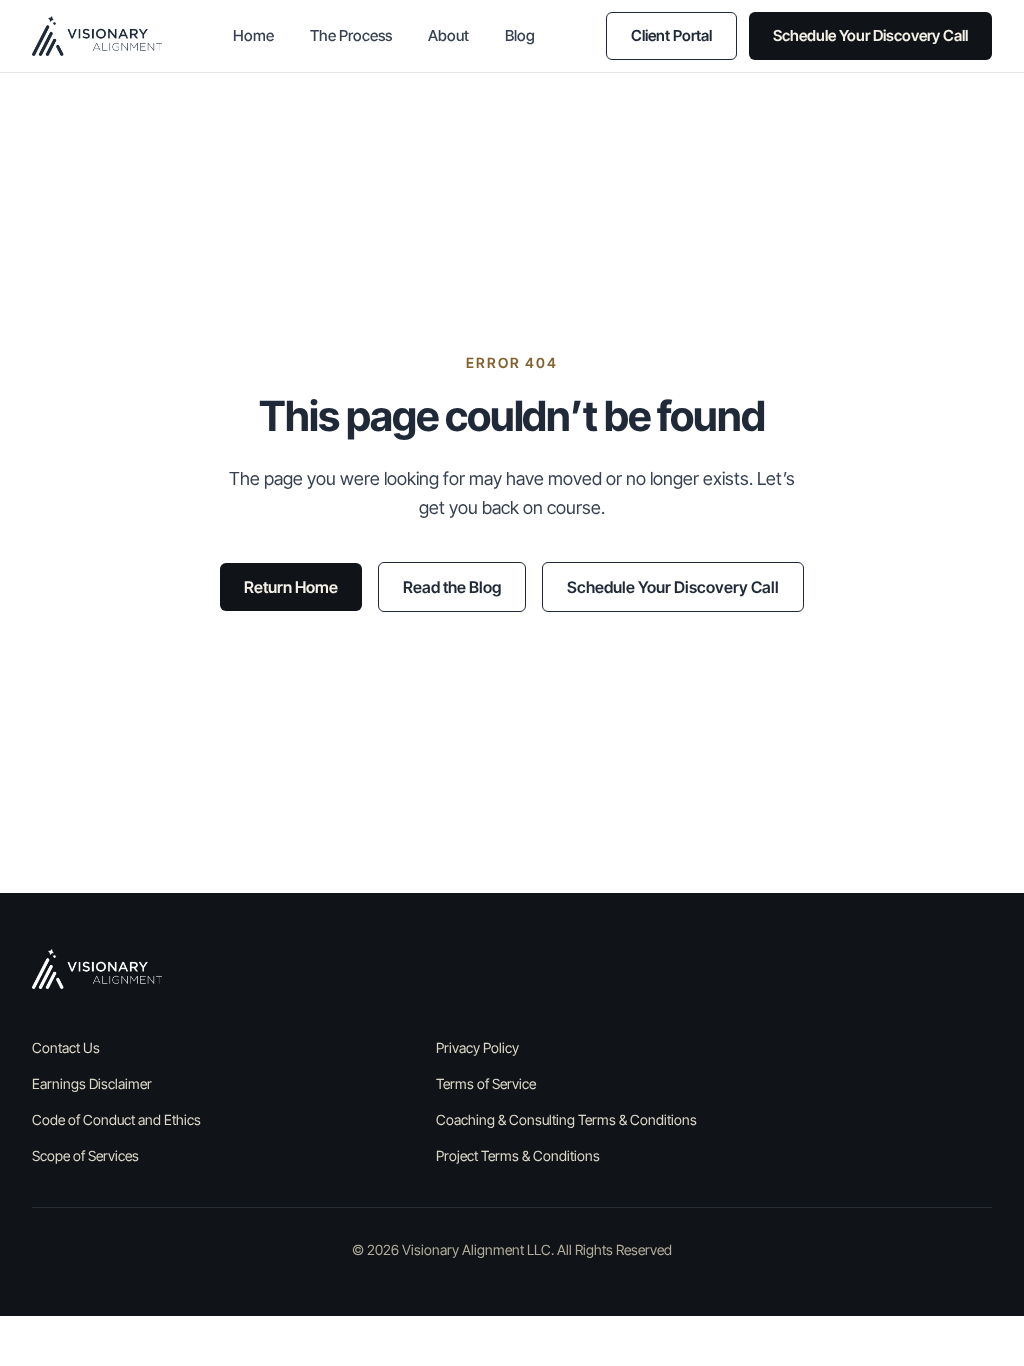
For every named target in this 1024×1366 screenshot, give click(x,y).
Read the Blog (452, 587)
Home (253, 35)
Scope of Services (85, 1155)
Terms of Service (486, 1083)
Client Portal (671, 35)
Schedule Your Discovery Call (870, 35)
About (448, 35)
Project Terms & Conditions (518, 1155)
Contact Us (66, 1047)
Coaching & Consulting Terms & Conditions (566, 1119)
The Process (351, 35)
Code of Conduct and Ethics (116, 1119)
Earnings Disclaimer (92, 1083)
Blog (520, 35)
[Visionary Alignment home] (97, 36)
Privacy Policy (477, 1047)
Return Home (291, 587)
